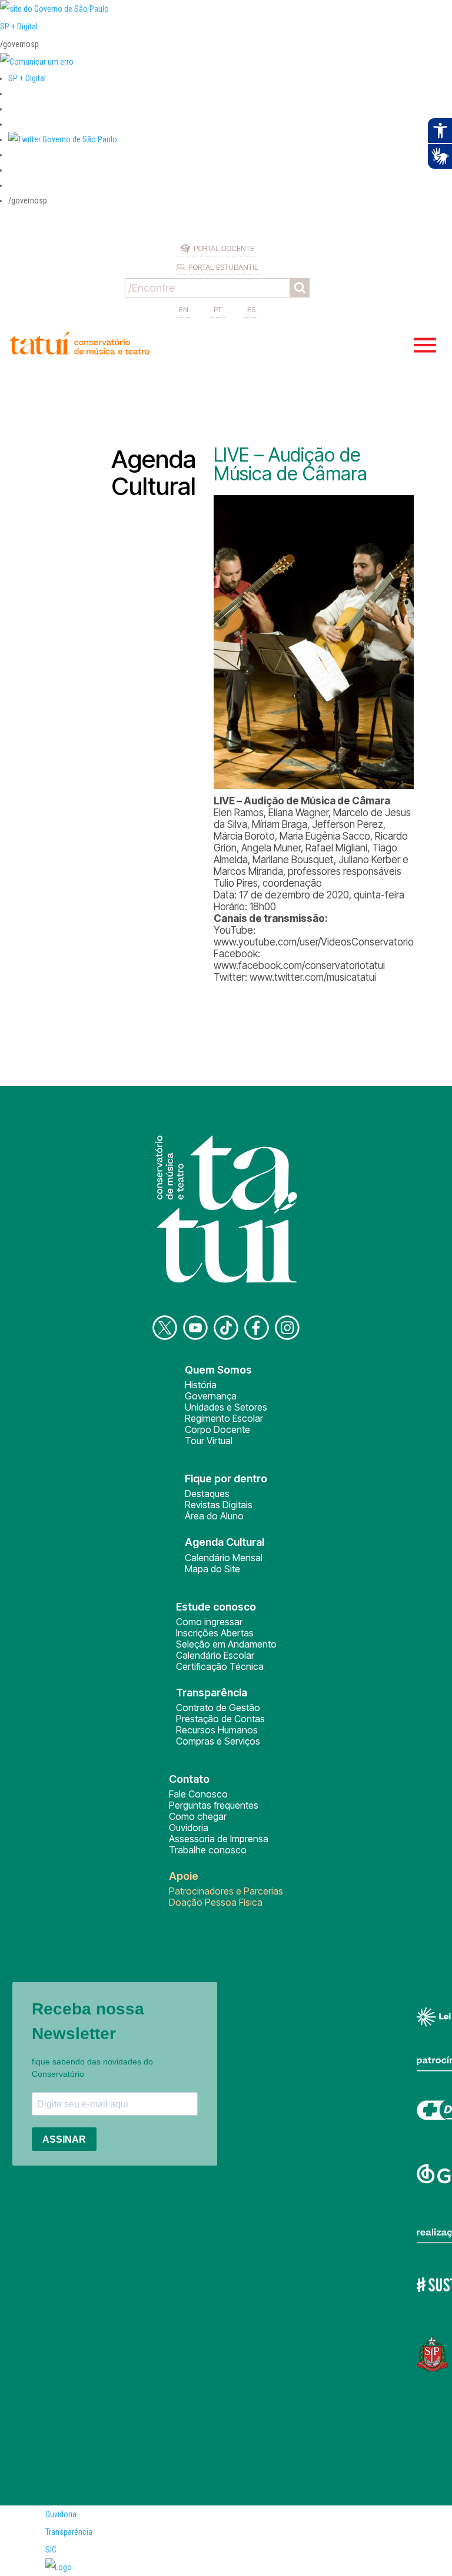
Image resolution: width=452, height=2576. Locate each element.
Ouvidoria (189, 1827)
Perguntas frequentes (214, 1805)
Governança (211, 1396)
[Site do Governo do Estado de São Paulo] (54, 9)
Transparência (69, 2532)
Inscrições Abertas (215, 1633)
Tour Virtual (209, 1441)
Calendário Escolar (215, 1655)
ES (251, 309)
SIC (51, 2550)
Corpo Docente (217, 1429)
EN (184, 309)
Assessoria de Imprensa (219, 1839)
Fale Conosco (198, 1794)
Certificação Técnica (220, 1666)
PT (218, 309)
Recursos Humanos (217, 1730)
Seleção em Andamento (226, 1644)
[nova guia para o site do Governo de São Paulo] (37, 62)
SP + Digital (19, 26)
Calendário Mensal (224, 1558)
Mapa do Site (212, 1569)
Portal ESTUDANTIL (223, 267)
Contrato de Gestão (218, 1708)
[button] (63, 139)
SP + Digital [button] (27, 78)
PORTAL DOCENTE (224, 248)
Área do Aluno (214, 1516)
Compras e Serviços (218, 1741)
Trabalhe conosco (208, 1850)
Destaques (207, 1494)
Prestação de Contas (220, 1719)
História (201, 1385)
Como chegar (198, 1816)
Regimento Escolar (224, 1418)
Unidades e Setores (226, 1407)
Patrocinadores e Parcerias (226, 1891)
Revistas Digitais (219, 1505)
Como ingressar (209, 1622)
